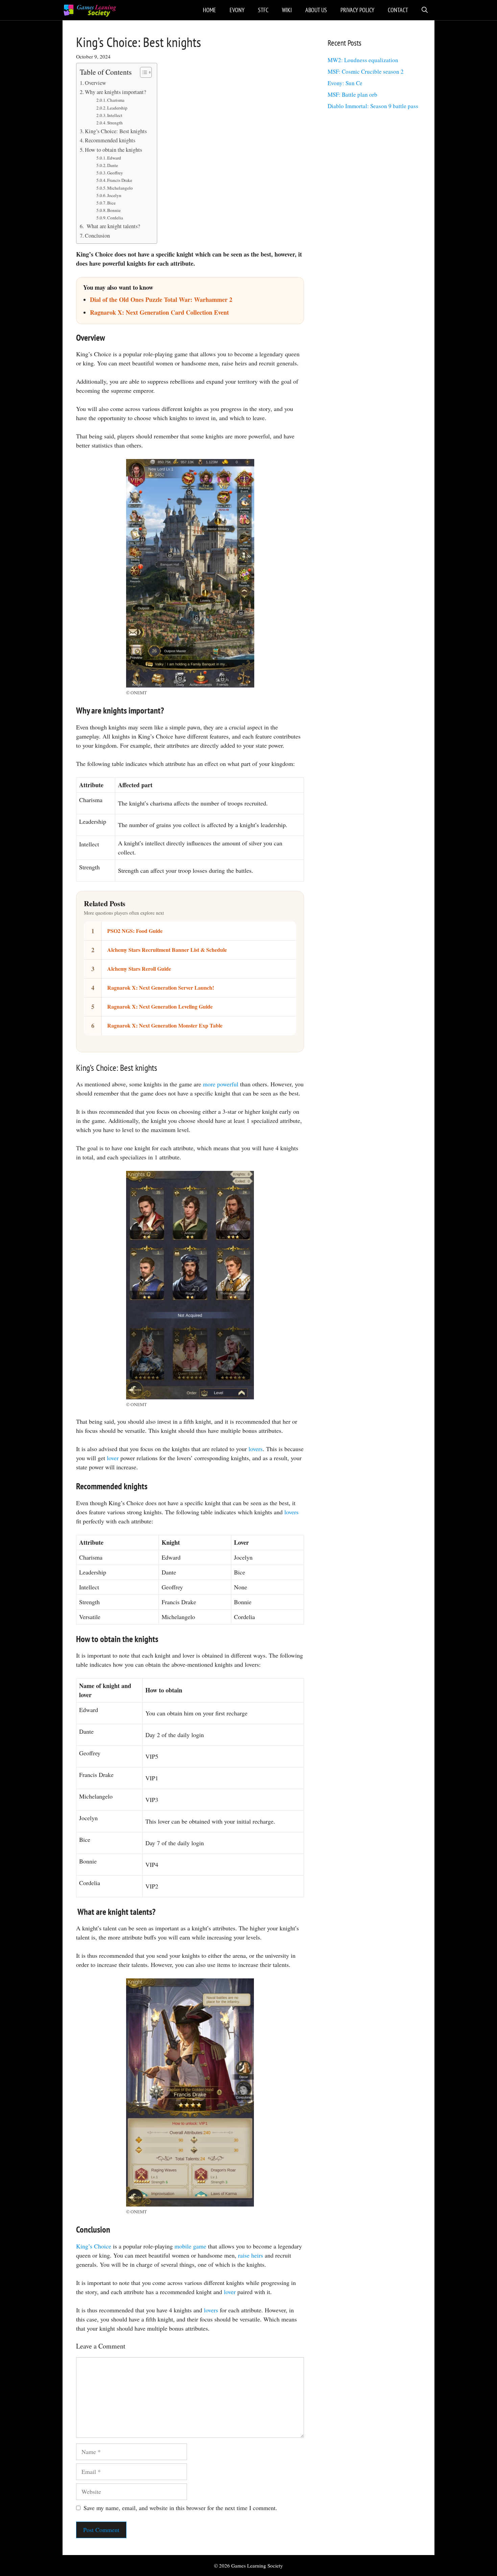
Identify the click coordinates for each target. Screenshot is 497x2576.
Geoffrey (115, 173)
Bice (111, 203)
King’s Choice (94, 2246)
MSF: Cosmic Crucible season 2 (366, 71)
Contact (398, 10)
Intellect (115, 115)
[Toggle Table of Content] (143, 72)
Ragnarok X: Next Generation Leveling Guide (160, 1006)
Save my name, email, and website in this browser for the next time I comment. (180, 2508)
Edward (114, 158)
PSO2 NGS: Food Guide (135, 931)
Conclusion (97, 236)
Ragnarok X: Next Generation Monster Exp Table (165, 1025)
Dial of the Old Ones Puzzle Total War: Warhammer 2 (161, 299)
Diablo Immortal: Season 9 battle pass (373, 106)
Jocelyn (114, 195)
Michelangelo (120, 188)
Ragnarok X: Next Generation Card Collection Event (159, 312)
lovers (256, 1449)
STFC (263, 10)
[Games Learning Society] (90, 10)
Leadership (117, 108)
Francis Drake (120, 180)
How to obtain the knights (113, 150)
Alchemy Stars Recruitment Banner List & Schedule (167, 950)
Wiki (287, 10)
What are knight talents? (112, 226)
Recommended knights (110, 140)
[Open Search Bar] (425, 10)
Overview (96, 83)
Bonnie (114, 210)
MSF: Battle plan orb (352, 94)
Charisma (116, 100)
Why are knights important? (115, 92)
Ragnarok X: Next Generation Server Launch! (161, 988)
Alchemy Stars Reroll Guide (139, 969)
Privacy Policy (357, 10)
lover (113, 1458)
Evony (237, 10)
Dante (113, 165)
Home (209, 10)
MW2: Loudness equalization (363, 60)
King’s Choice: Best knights (116, 131)
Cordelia (115, 218)
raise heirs (251, 2255)
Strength (115, 123)
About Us (316, 10)
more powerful (221, 1084)
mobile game (190, 2246)
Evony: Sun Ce (345, 83)
